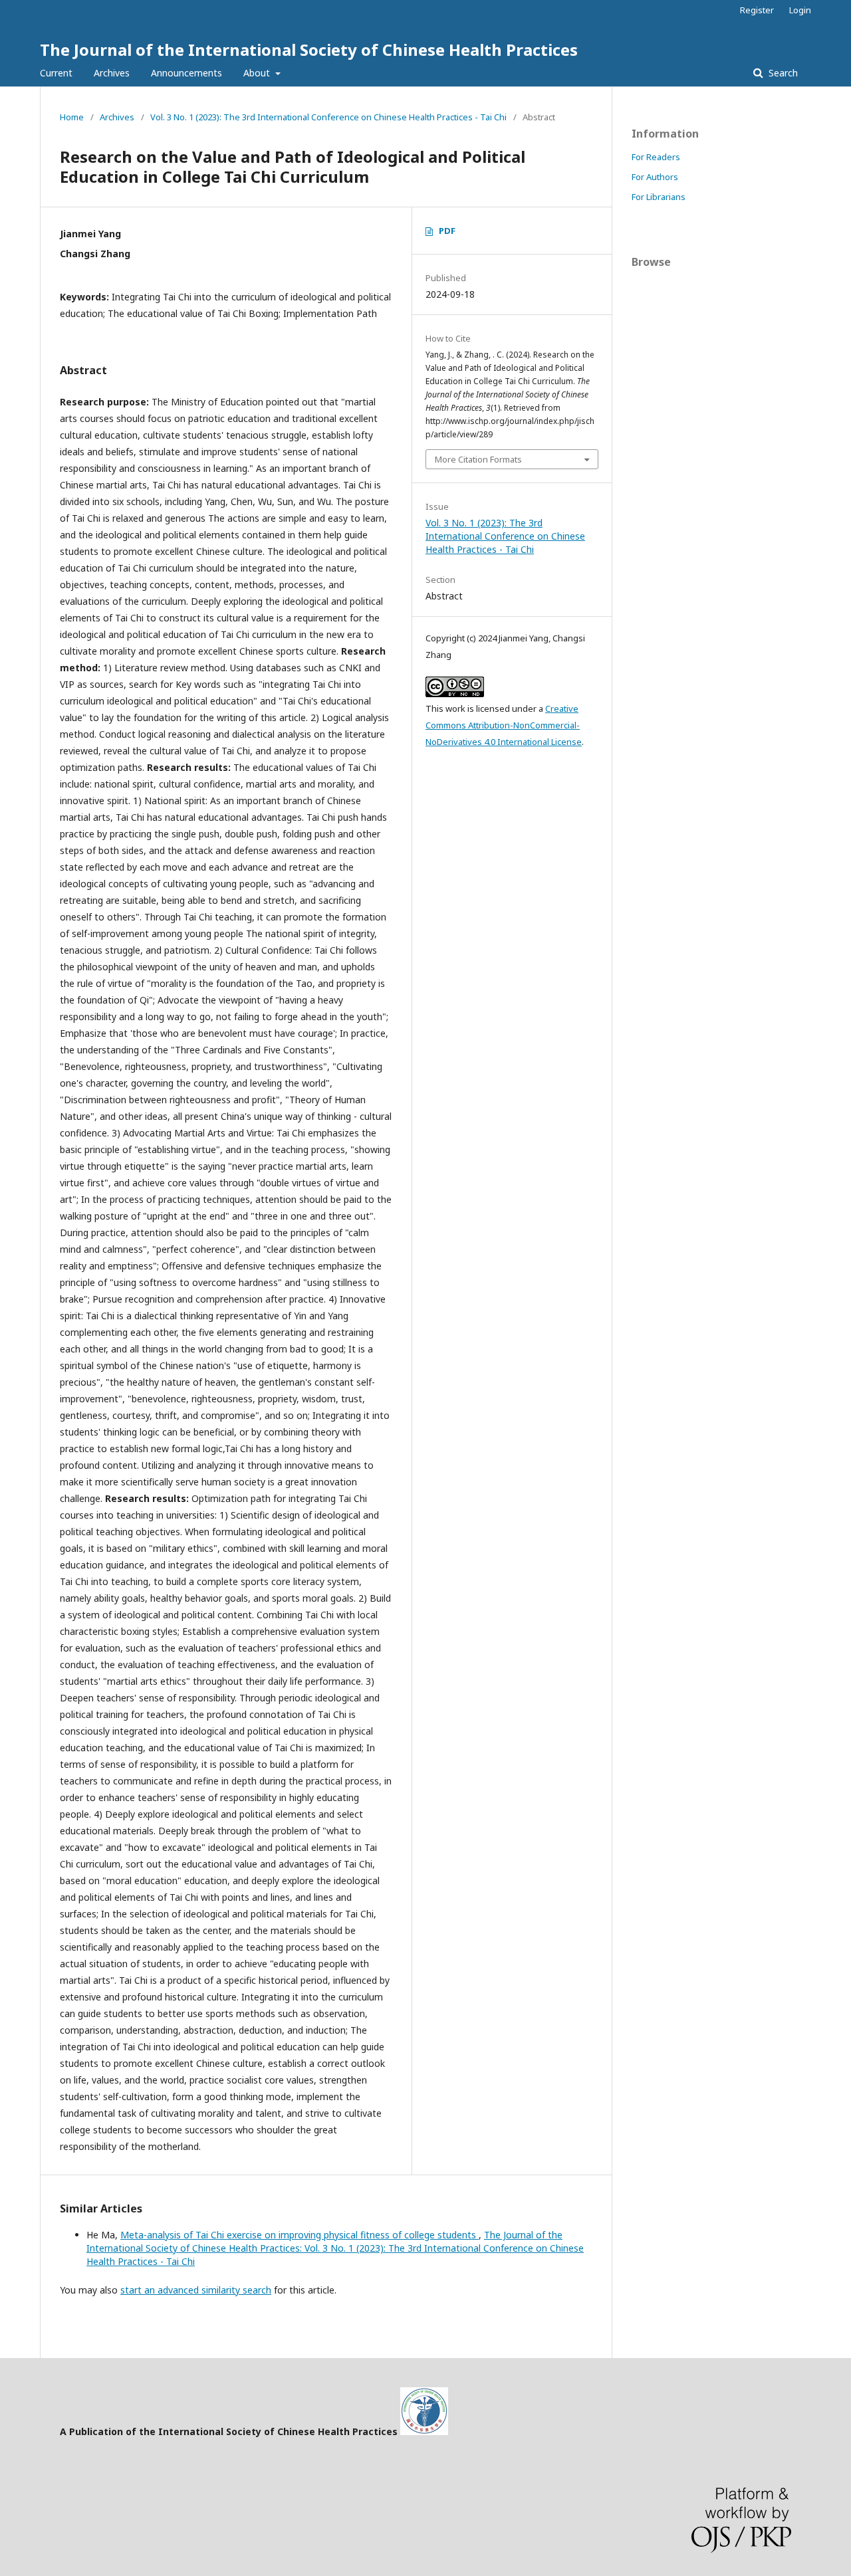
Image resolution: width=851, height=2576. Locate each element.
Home (72, 117)
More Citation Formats (478, 459)
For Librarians (659, 197)
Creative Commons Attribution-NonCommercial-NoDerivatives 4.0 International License (504, 725)
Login (800, 10)
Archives (112, 73)
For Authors (655, 177)
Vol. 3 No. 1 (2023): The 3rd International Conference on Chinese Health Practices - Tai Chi (328, 117)
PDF (447, 231)
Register (757, 10)
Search (782, 73)
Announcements (186, 73)
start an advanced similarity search (196, 2290)
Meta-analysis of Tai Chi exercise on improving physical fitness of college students (300, 2235)
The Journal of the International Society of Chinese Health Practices (309, 50)
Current (56, 73)
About (258, 73)
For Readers (656, 157)
